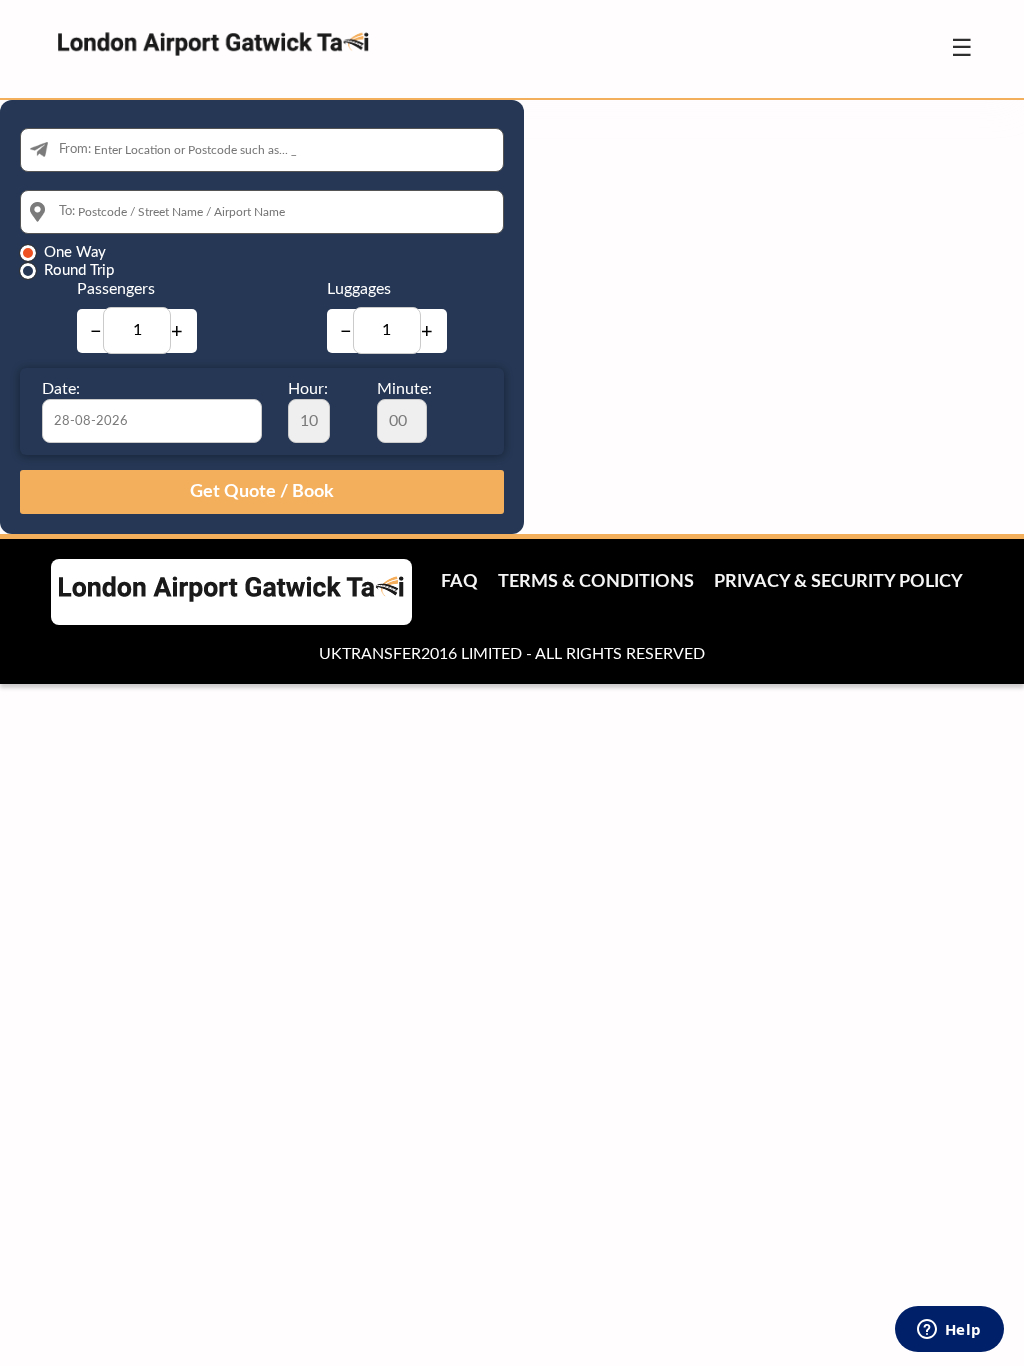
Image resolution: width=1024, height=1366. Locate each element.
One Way (75, 252)
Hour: (308, 389)
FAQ (459, 582)
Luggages (359, 289)
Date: (61, 389)
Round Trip (79, 270)
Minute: (404, 389)
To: (67, 211)
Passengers (116, 289)
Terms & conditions (596, 582)
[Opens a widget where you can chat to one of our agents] (949, 1331)
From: (75, 149)
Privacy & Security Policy (838, 582)
